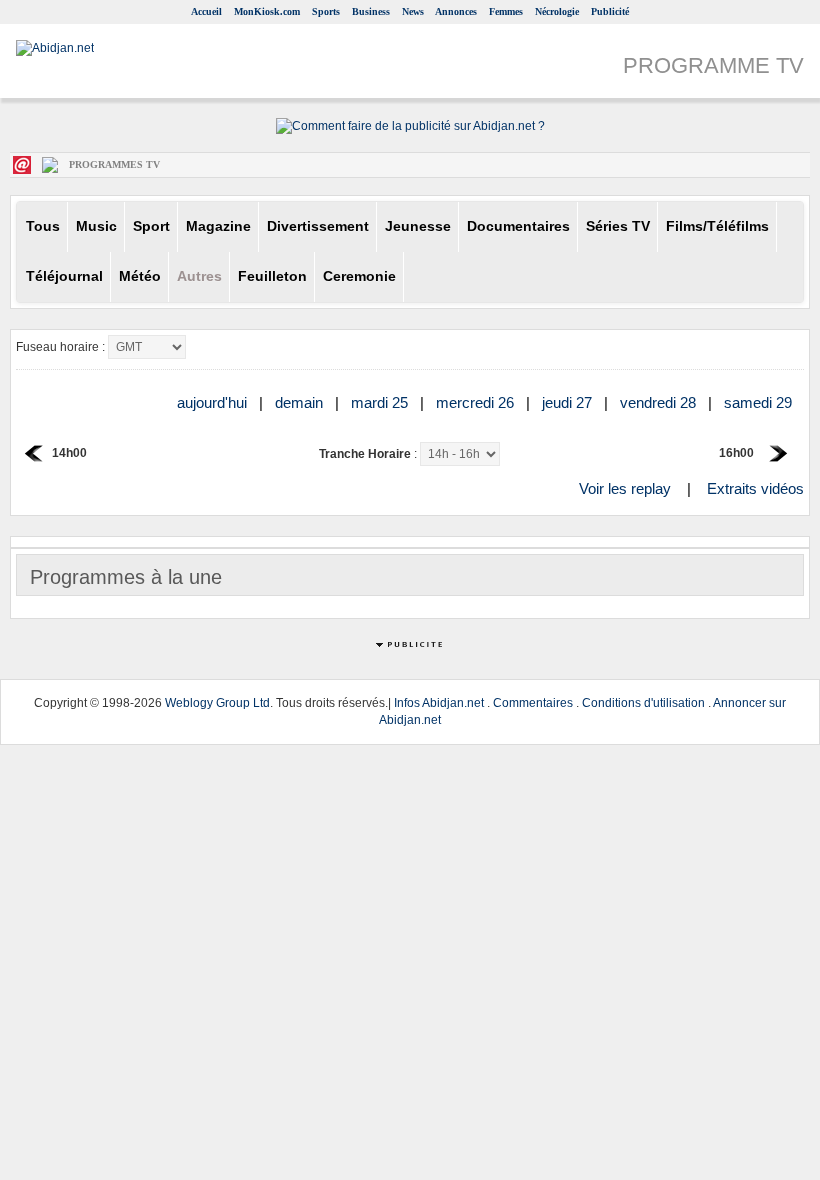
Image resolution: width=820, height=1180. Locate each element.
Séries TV (618, 226)
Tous (43, 226)
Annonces (456, 11)
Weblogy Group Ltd (217, 703)
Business (371, 11)
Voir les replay (625, 488)
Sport (151, 226)
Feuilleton (272, 276)
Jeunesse (418, 226)
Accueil (206, 11)
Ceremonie (359, 276)
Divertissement (318, 226)
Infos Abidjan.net (439, 703)
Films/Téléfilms (717, 226)
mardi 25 (381, 402)
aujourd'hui (214, 402)
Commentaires (533, 703)
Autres (199, 276)
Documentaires (518, 226)
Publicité (610, 11)
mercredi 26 (477, 402)
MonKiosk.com (267, 11)
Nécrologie (557, 11)
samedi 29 (760, 402)
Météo (140, 276)
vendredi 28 (660, 402)
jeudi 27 (569, 402)
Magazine (218, 226)
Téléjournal (64, 276)
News (413, 11)
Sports (326, 11)
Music (96, 226)
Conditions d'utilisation (643, 703)
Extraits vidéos (755, 488)
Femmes (506, 11)
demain (301, 402)
